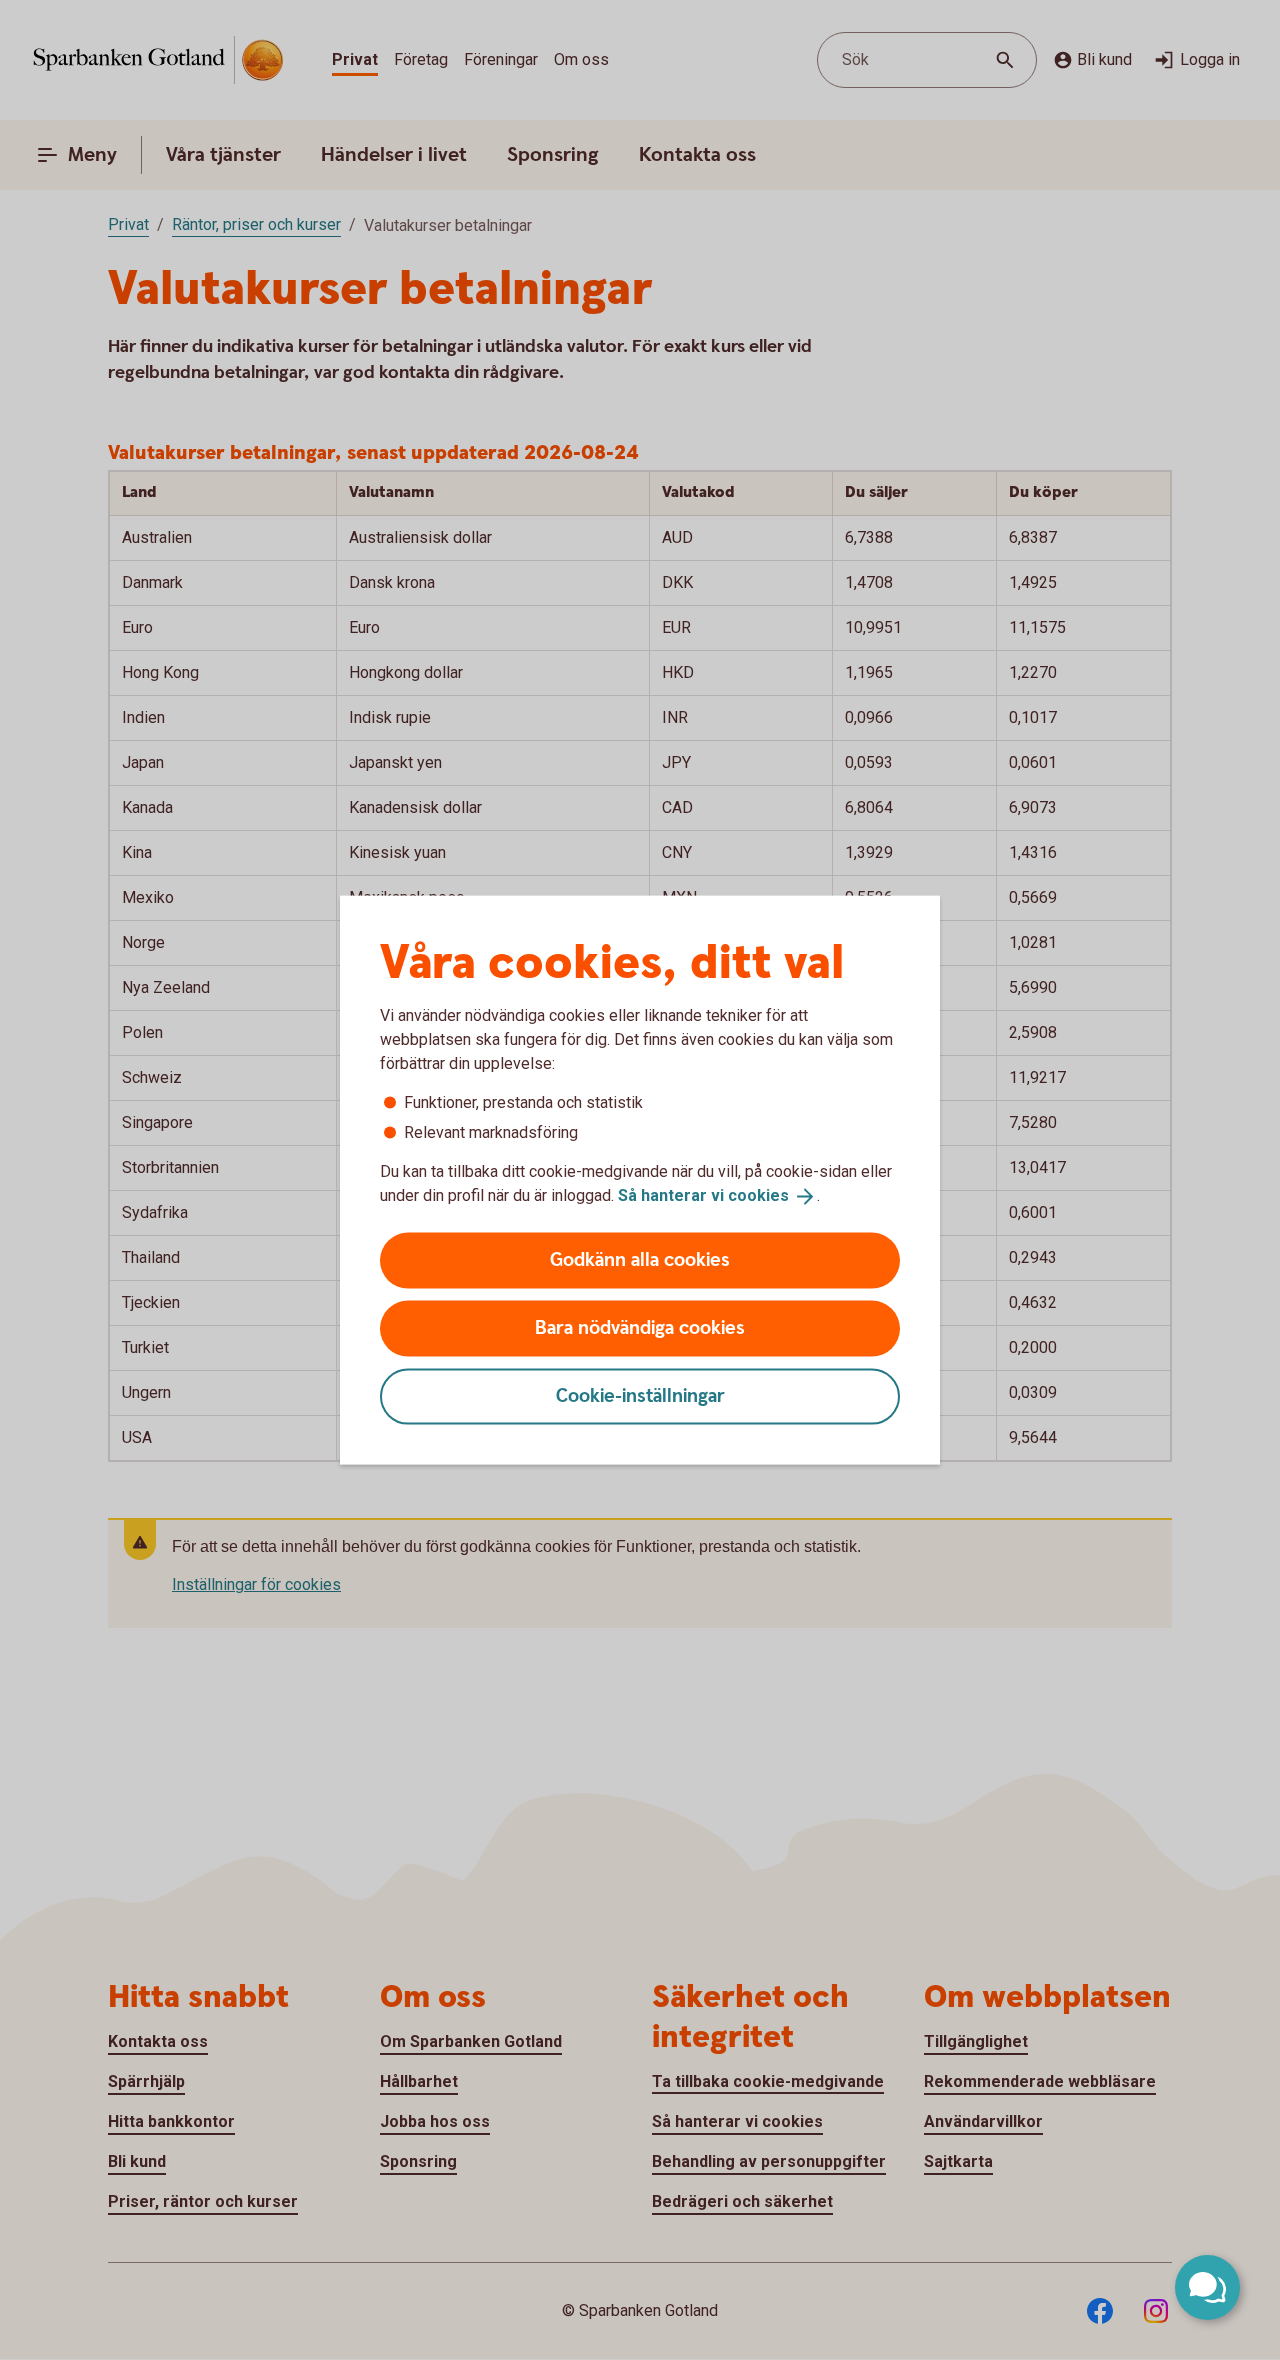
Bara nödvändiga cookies (640, 1327)
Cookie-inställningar (640, 1395)
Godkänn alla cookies (640, 1259)
